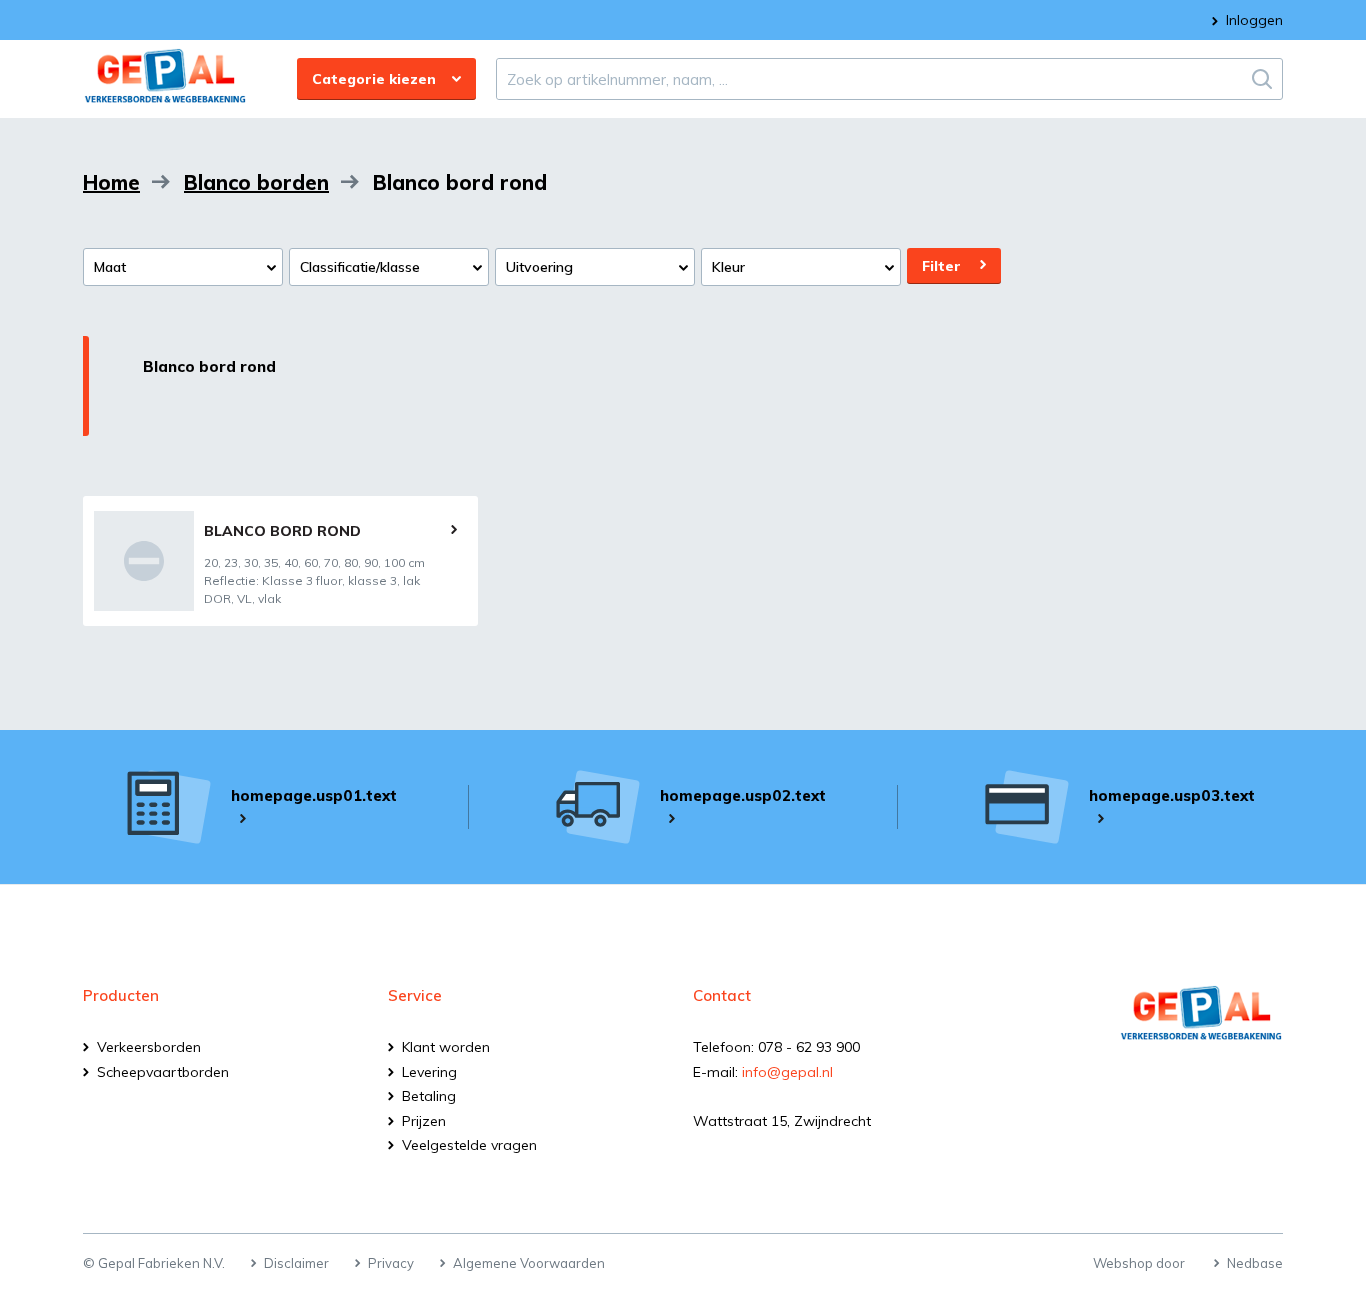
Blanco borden (256, 182)
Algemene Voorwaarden (529, 1263)
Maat (110, 267)
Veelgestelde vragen (469, 1145)
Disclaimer (296, 1263)
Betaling (429, 1096)
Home (111, 182)
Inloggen (1254, 20)
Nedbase (1255, 1263)
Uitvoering (539, 267)
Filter (941, 266)
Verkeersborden (149, 1047)
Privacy (391, 1263)
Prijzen (424, 1121)
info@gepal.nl (787, 1072)
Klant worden (446, 1047)
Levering (429, 1072)
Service (415, 995)
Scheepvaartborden (163, 1072)
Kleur (728, 267)
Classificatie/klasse (360, 267)
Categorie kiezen (374, 79)
